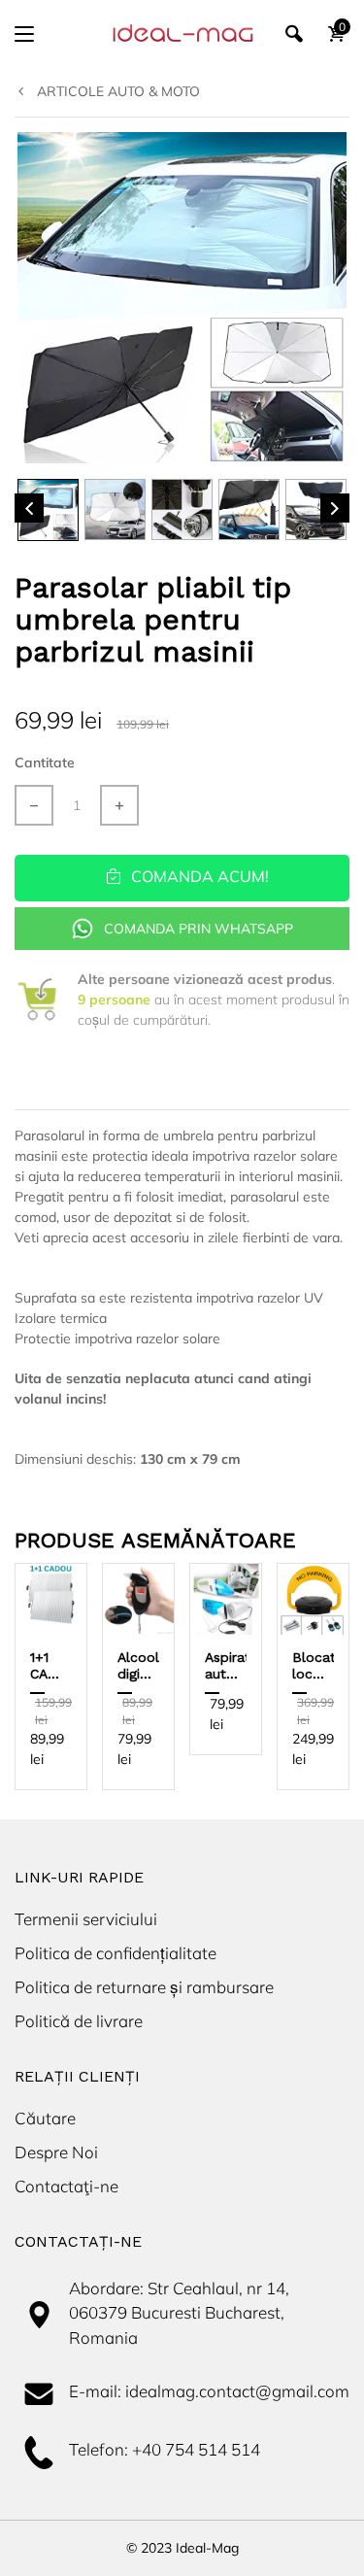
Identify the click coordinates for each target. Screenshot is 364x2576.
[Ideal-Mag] (182, 34)
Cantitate (45, 763)
